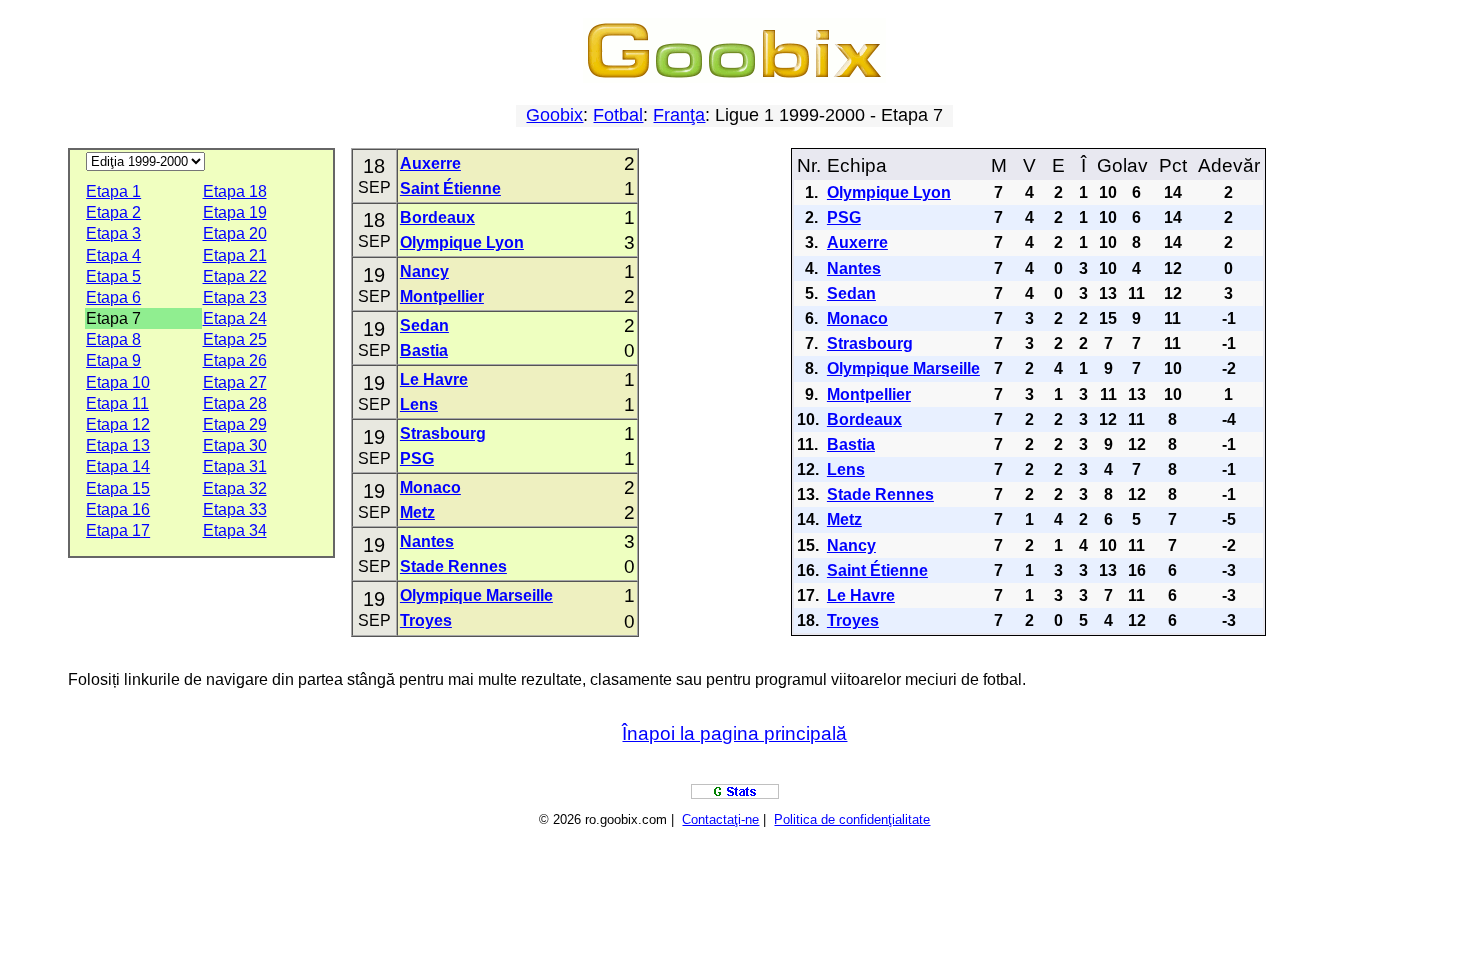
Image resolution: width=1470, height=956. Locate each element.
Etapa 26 (235, 360)
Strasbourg (443, 433)
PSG (417, 458)
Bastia (424, 350)
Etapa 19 (235, 212)
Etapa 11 (117, 403)
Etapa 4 (113, 255)
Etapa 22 (235, 276)
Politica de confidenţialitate (852, 819)
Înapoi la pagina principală (734, 733)
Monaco (430, 487)
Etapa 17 (118, 530)
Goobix (554, 115)
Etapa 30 (235, 445)
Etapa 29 (235, 424)
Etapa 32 (235, 488)
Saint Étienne (450, 188)
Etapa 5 (113, 276)
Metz (417, 512)
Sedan (424, 325)
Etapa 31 (235, 466)
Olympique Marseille (476, 595)
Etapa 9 (113, 360)
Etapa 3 (113, 233)
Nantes (427, 541)
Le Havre (434, 379)
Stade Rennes (453, 566)
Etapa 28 (235, 403)
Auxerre (430, 163)
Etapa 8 (113, 339)
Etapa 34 (235, 530)
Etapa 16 (118, 509)
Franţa (679, 115)
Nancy (424, 271)
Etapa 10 (118, 382)
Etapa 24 (235, 318)
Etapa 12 (118, 424)
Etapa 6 (113, 297)
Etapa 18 (235, 191)
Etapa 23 (235, 297)
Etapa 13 (118, 445)
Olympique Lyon (462, 242)
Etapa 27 (235, 382)
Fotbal (618, 115)
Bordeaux (437, 217)
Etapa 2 (113, 212)
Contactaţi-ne (720, 819)
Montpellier (442, 296)
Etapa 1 (113, 191)
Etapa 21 (235, 255)
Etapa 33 (235, 509)
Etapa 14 (118, 466)
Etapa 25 (235, 339)
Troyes (426, 620)
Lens (419, 404)
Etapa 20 (235, 233)
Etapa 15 (118, 488)
